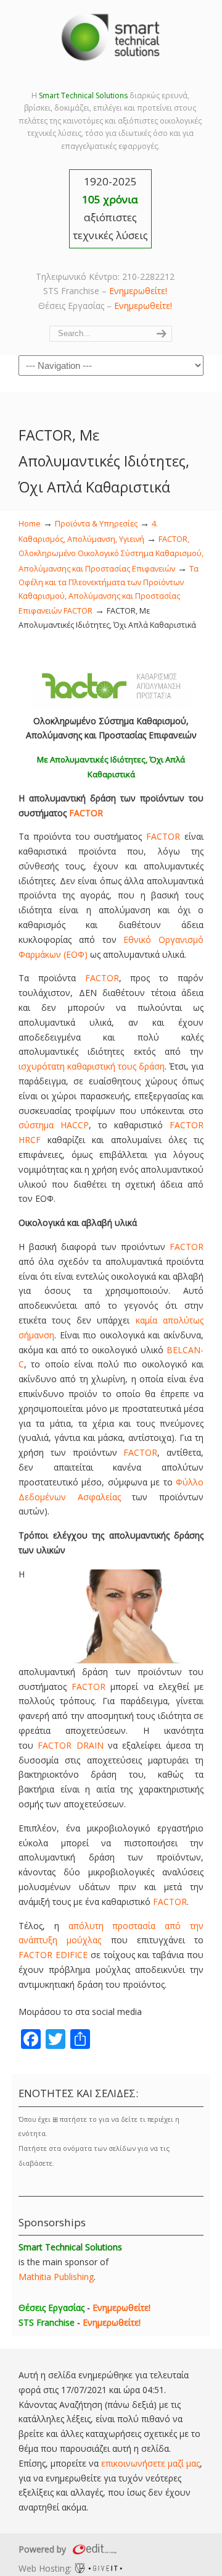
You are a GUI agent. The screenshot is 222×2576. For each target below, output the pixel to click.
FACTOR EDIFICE (53, 1955)
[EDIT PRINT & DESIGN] (93, 2549)
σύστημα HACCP (54, 1125)
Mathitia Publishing (56, 2277)
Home (30, 524)
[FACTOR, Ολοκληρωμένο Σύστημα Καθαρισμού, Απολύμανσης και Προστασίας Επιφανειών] (111, 706)
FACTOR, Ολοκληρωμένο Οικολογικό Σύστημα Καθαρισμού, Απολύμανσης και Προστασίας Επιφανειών (111, 554)
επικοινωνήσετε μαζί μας (150, 2463)
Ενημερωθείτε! (138, 291)
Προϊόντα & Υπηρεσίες (96, 524)
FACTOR (86, 813)
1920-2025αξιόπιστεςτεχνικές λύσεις (110, 208)
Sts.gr (111, 37)
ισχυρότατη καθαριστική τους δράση (92, 1066)
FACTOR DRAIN (70, 1745)
